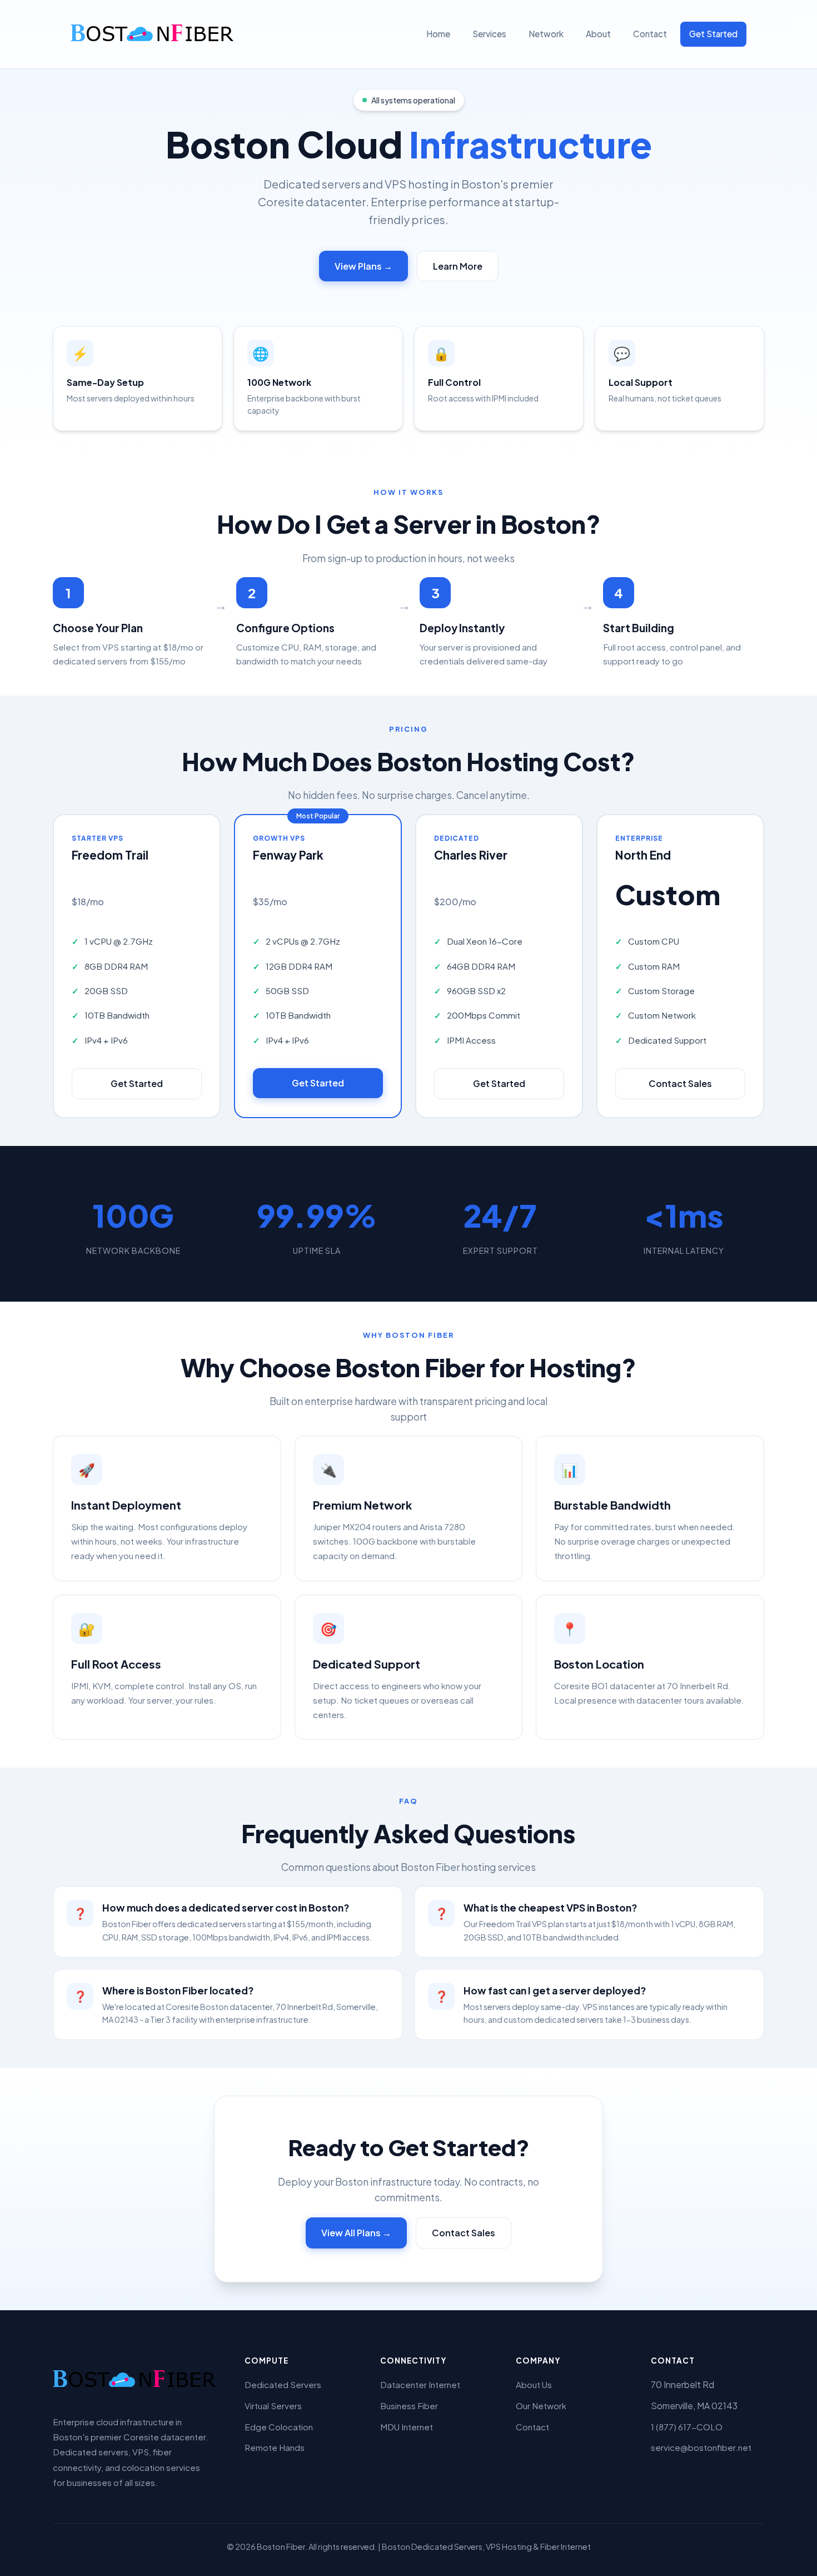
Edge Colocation (279, 2427)
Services (489, 34)
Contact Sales (680, 1083)
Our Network (541, 2406)
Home (438, 34)
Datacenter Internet (420, 2384)
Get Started (713, 34)
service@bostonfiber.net (701, 2447)
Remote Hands (275, 2447)
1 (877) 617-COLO (687, 2427)
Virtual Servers (273, 2406)
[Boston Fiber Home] (154, 34)
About (598, 34)
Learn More (458, 266)
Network (546, 34)
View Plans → (363, 266)
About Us (534, 2384)
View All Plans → (356, 2233)
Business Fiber (409, 2406)
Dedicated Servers (283, 2384)
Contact (650, 34)
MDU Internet (407, 2427)
